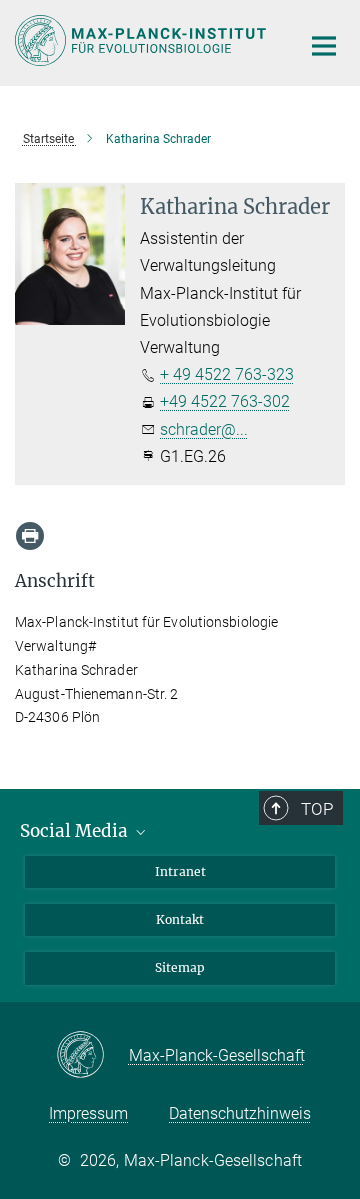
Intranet (180, 871)
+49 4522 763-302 (225, 401)
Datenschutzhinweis (240, 1113)
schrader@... (204, 429)
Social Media (76, 831)
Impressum (88, 1113)
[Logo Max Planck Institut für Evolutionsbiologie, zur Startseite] (142, 40)
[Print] (30, 536)
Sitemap (180, 967)
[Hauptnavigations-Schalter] (324, 46)
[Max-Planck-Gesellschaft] (92, 1056)
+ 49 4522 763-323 (227, 374)
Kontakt (180, 919)
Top (317, 809)
